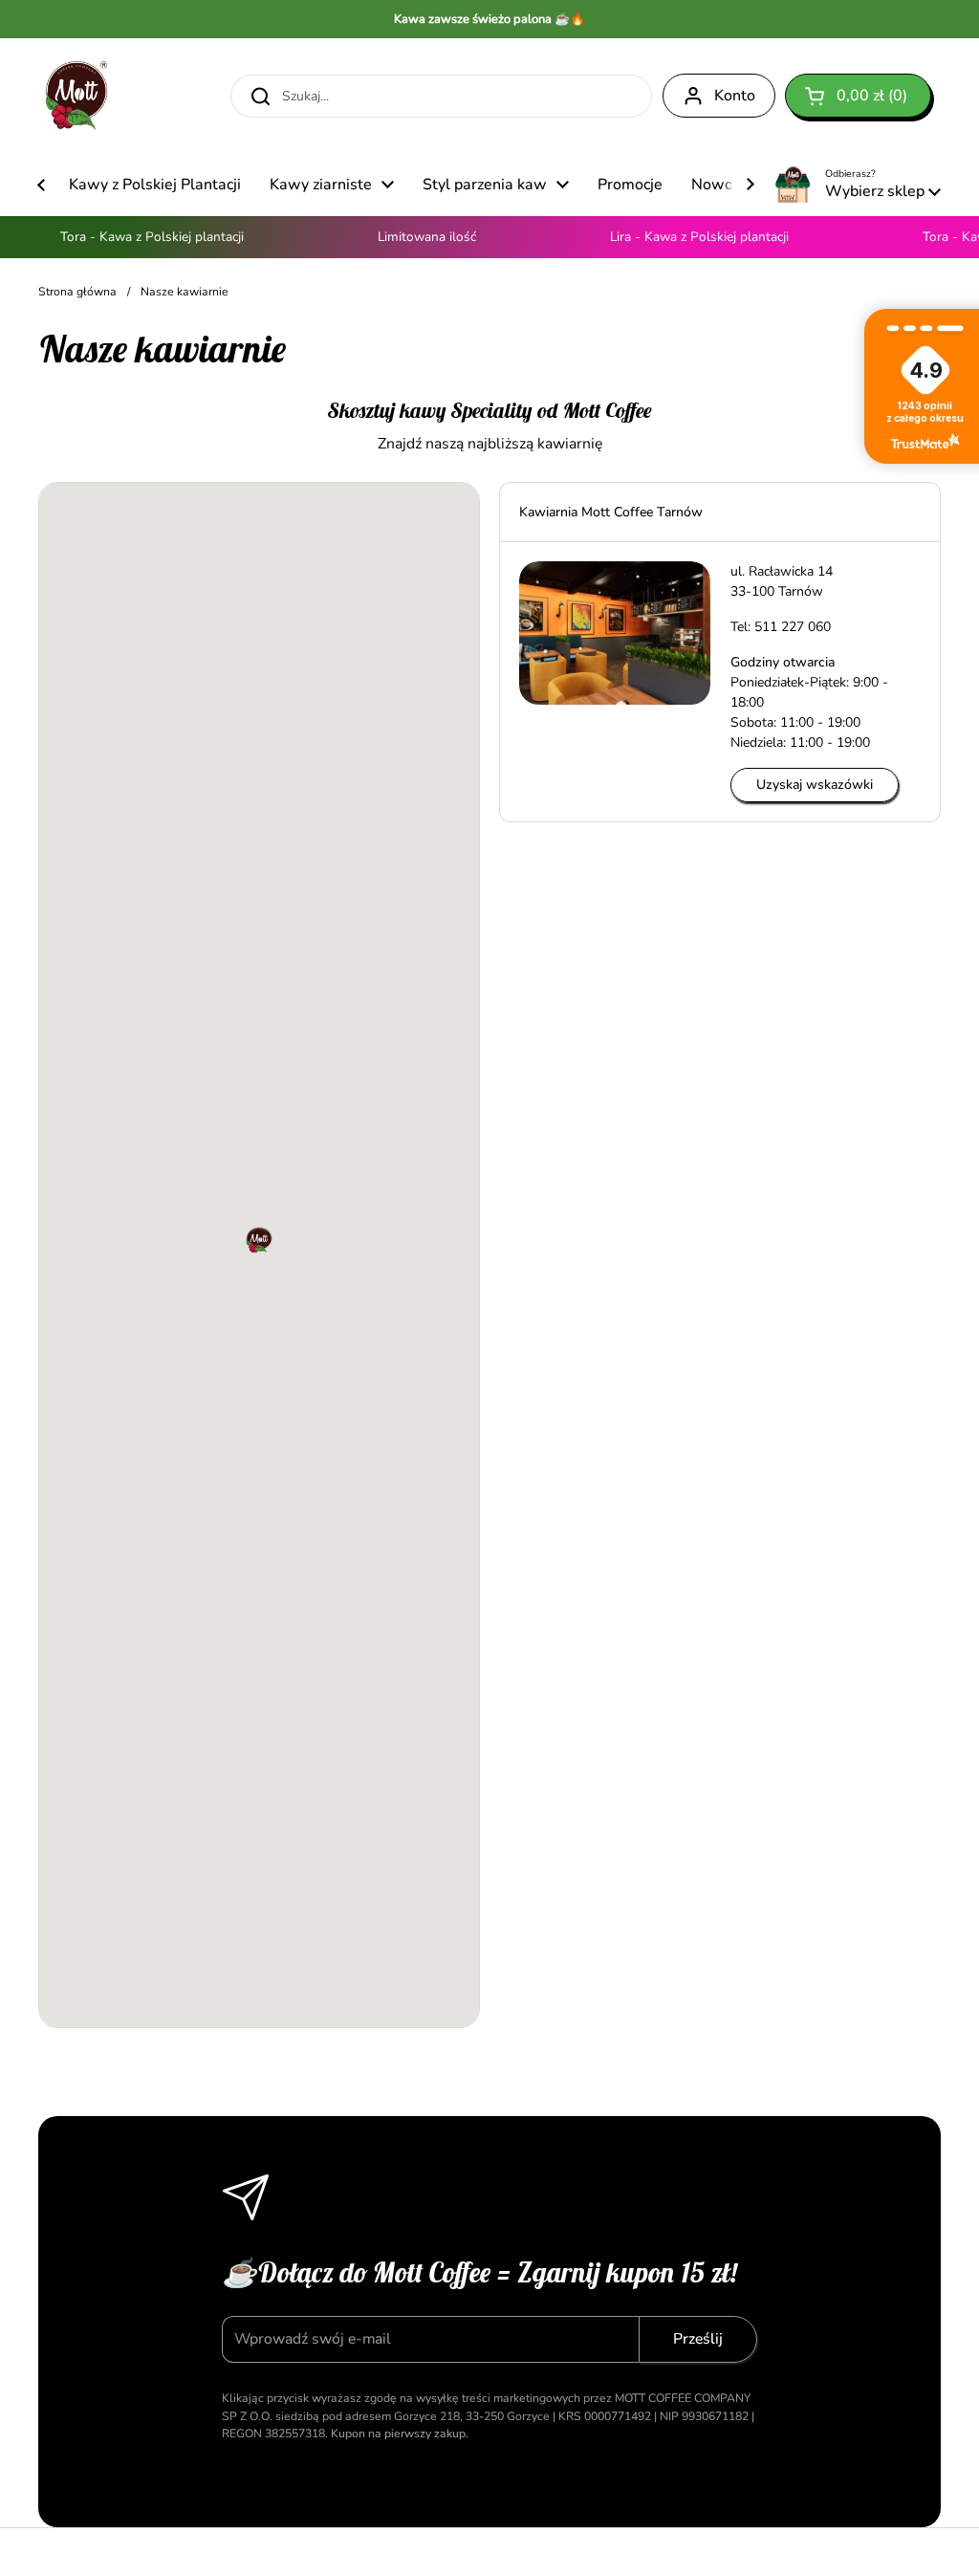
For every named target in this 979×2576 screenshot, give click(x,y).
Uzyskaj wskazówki (815, 785)
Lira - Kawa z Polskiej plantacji (683, 237)
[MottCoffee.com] (76, 96)
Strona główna (77, 292)
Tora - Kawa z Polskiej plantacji (136, 237)
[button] (858, 96)
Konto (735, 96)
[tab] (720, 512)
